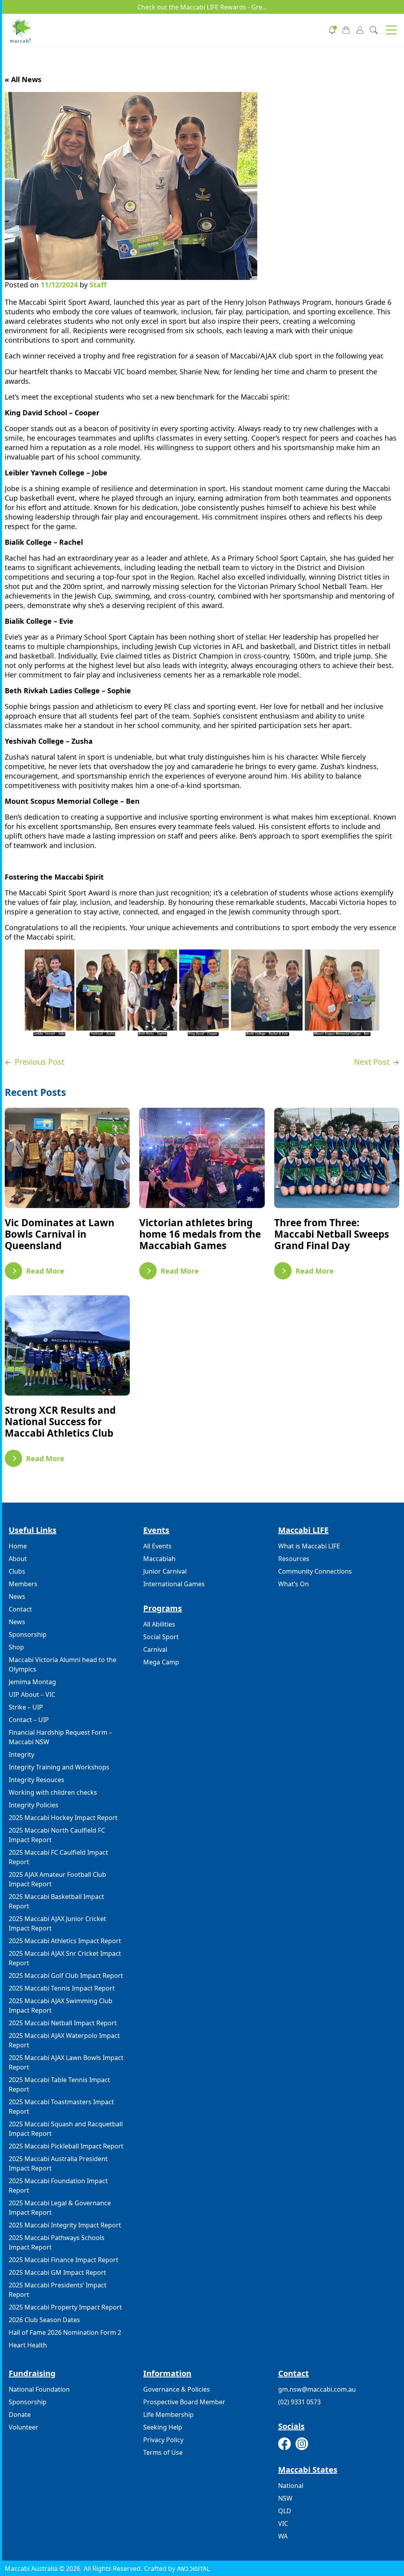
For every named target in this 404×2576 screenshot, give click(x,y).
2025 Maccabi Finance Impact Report (64, 2260)
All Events (157, 1546)
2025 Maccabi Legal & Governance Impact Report (60, 2208)
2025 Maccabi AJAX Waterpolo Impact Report (64, 2040)
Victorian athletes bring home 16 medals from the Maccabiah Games (200, 1234)
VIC (283, 2523)
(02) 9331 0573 (299, 2402)
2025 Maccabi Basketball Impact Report (56, 1901)
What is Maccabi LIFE (309, 1546)
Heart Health (28, 2345)
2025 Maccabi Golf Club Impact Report (66, 1976)
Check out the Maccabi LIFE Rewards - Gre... (202, 7)
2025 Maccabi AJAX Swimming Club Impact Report (61, 2006)
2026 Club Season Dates (44, 2320)
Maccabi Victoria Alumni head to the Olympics (63, 1664)
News (17, 1597)
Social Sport (161, 1637)
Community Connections (315, 1571)
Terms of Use (163, 2452)
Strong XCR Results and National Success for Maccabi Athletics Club (60, 1421)
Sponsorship (28, 1634)
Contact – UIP (29, 1720)
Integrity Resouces (36, 1780)
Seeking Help (163, 2427)
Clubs (17, 1571)
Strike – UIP (26, 1707)
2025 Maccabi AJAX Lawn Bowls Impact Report (66, 2062)
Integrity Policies (34, 1805)
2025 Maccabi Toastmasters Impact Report (61, 2107)
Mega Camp (161, 1662)
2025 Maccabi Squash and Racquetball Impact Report (66, 2129)
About (18, 1559)
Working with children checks (53, 1792)
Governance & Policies (177, 2389)
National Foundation (39, 2389)
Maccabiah (159, 1559)
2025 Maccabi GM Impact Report (57, 2272)
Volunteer (23, 2427)
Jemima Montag (32, 1682)
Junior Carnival (165, 1571)
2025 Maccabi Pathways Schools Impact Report (57, 2242)
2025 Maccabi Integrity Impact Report (65, 2225)
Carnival (155, 1649)
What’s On (294, 1584)
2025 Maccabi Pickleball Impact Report (66, 2146)
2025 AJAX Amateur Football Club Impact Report (57, 1879)
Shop (16, 1647)
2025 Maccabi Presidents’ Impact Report (58, 2290)
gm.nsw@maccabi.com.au (317, 2389)
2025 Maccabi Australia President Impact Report (58, 2163)
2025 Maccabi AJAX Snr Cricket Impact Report (65, 1958)
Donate (20, 2415)
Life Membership (168, 2415)
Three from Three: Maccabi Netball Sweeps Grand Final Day (332, 1234)
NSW (285, 2498)
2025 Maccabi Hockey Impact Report (63, 1818)
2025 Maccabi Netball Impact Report (63, 2023)
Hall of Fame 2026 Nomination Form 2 (65, 2332)
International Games (174, 1584)
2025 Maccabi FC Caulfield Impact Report (58, 1857)
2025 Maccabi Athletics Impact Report (65, 1941)
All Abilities (159, 1624)
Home (18, 1546)
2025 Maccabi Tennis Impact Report (62, 1988)
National (291, 2486)
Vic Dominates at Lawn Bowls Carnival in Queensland (60, 1234)
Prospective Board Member (184, 2402)
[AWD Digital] (194, 2568)
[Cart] (346, 29)
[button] (391, 30)
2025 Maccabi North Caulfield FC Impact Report (57, 1835)
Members (23, 1584)
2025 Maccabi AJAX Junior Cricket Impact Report (57, 1923)
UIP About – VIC (32, 1694)
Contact (20, 1609)
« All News (23, 79)
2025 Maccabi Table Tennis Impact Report (59, 2084)
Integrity (22, 1754)
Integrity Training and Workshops (59, 1767)
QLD (285, 2511)
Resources (294, 1559)
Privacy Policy (163, 2440)
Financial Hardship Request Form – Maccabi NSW (60, 1737)
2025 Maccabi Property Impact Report (65, 2307)
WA (283, 2536)
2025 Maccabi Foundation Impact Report (58, 2186)
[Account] (360, 29)
